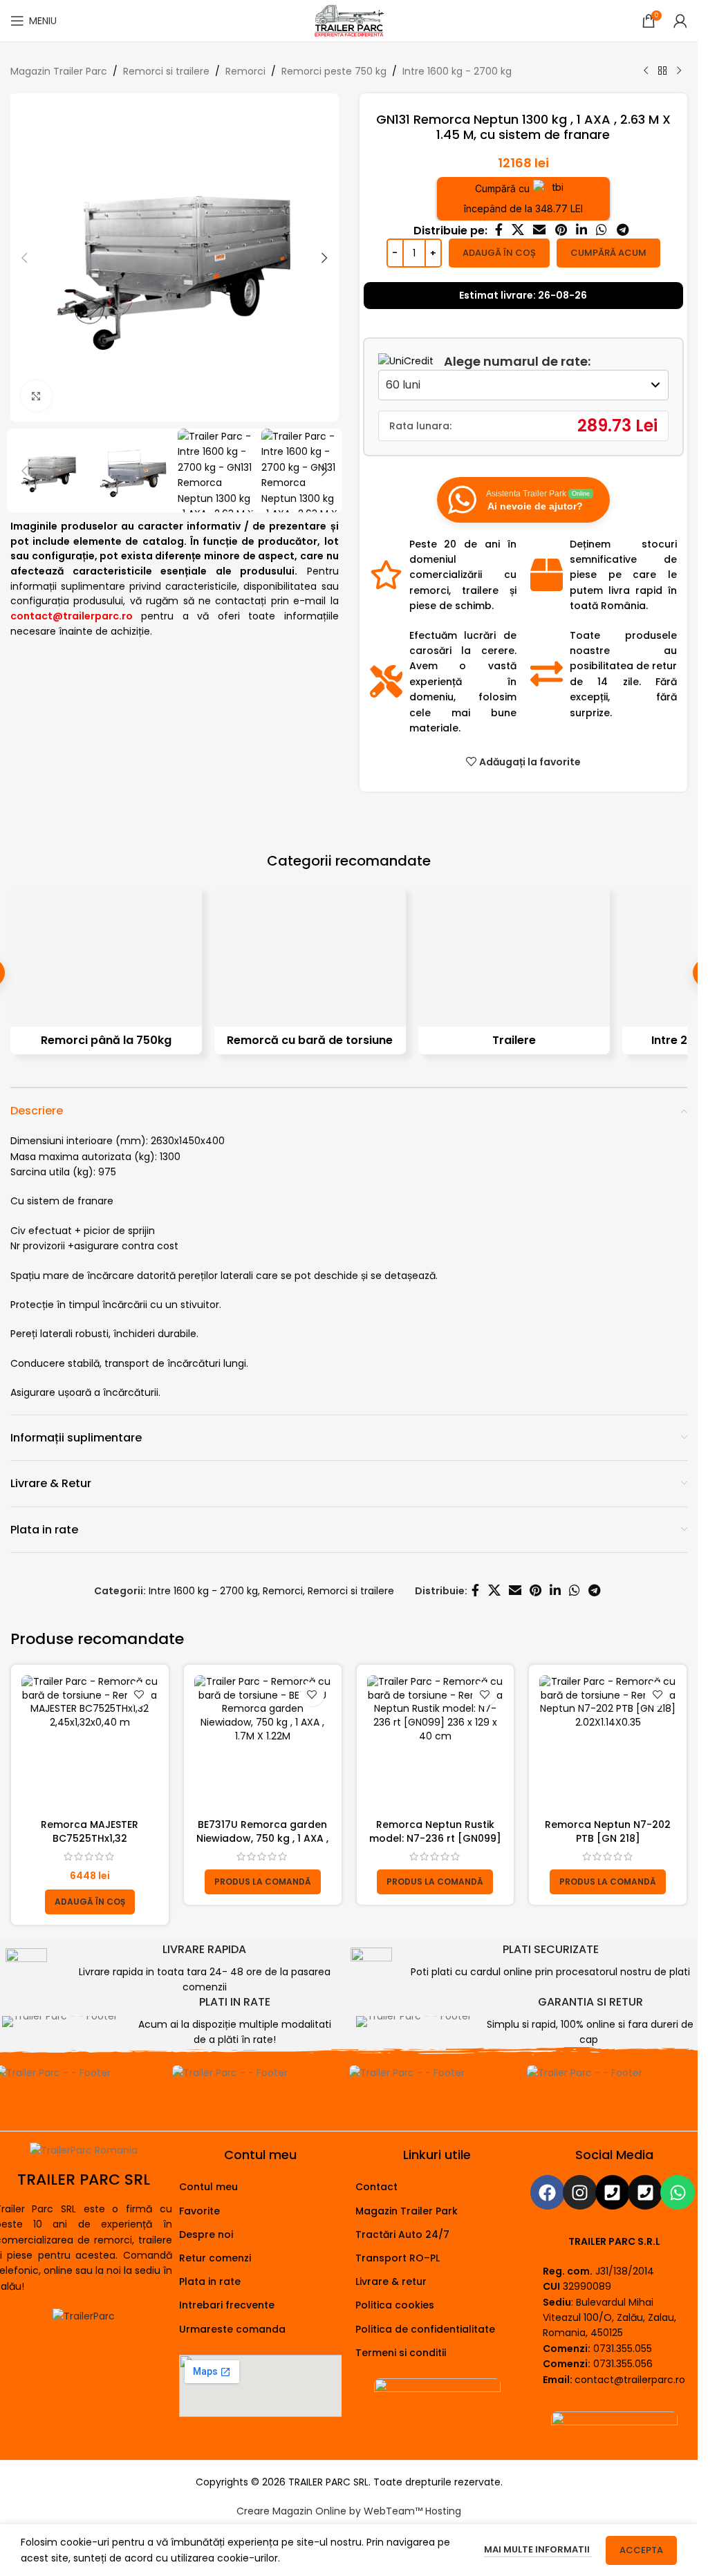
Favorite (199, 2211)
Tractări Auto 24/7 (402, 2234)
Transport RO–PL (398, 2258)
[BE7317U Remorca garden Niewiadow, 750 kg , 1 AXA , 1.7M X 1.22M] (263, 1744)
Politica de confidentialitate (425, 2329)
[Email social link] (540, 231)
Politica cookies (395, 2305)
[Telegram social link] (622, 231)
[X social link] (518, 231)
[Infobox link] (177, 1969)
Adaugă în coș (499, 253)
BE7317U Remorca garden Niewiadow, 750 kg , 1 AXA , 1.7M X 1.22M (262, 1838)
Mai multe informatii (538, 2549)
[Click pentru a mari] (36, 396)
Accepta (641, 2550)
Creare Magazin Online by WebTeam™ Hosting (349, 2511)
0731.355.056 (623, 2364)
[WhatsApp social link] (602, 231)
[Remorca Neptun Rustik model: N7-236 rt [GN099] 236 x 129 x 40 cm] (436, 1744)
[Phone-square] (613, 2192)
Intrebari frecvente (227, 2305)
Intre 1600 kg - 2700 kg (457, 71)
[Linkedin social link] (581, 231)
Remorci (245, 71)
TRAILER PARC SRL (84, 2180)
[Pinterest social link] (561, 231)
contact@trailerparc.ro (630, 2380)
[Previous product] (646, 71)
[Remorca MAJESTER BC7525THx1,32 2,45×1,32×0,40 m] (90, 1744)
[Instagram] (580, 2192)
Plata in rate (210, 2281)
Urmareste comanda (232, 2329)
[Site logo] (348, 20)
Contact (376, 2187)
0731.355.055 (623, 2349)
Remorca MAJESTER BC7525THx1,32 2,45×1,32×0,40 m (90, 1838)
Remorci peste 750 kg (334, 71)
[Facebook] (548, 2192)
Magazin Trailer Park (407, 2211)
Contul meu (208, 2187)
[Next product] (679, 71)
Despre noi (206, 2234)
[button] (24, 258)
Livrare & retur (391, 2281)
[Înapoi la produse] (662, 71)
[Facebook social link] (499, 231)
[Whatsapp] (678, 2192)
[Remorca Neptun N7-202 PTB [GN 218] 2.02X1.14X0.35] (608, 1744)
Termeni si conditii (401, 2353)
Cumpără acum (608, 253)
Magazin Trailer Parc (59, 71)
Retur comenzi (215, 2258)
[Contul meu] (680, 21)
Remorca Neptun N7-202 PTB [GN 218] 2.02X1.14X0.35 (608, 1838)
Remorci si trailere (166, 71)
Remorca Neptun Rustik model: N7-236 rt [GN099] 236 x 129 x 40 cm (435, 1838)
